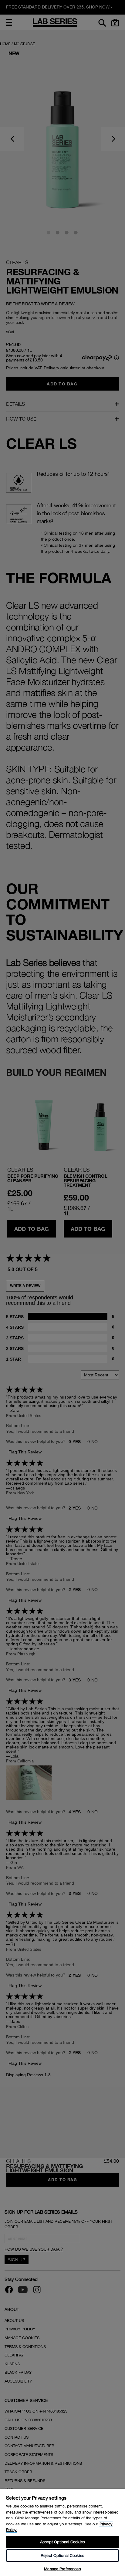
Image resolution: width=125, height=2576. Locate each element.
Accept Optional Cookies (62, 2542)
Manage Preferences (62, 2569)
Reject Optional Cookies (62, 2556)
